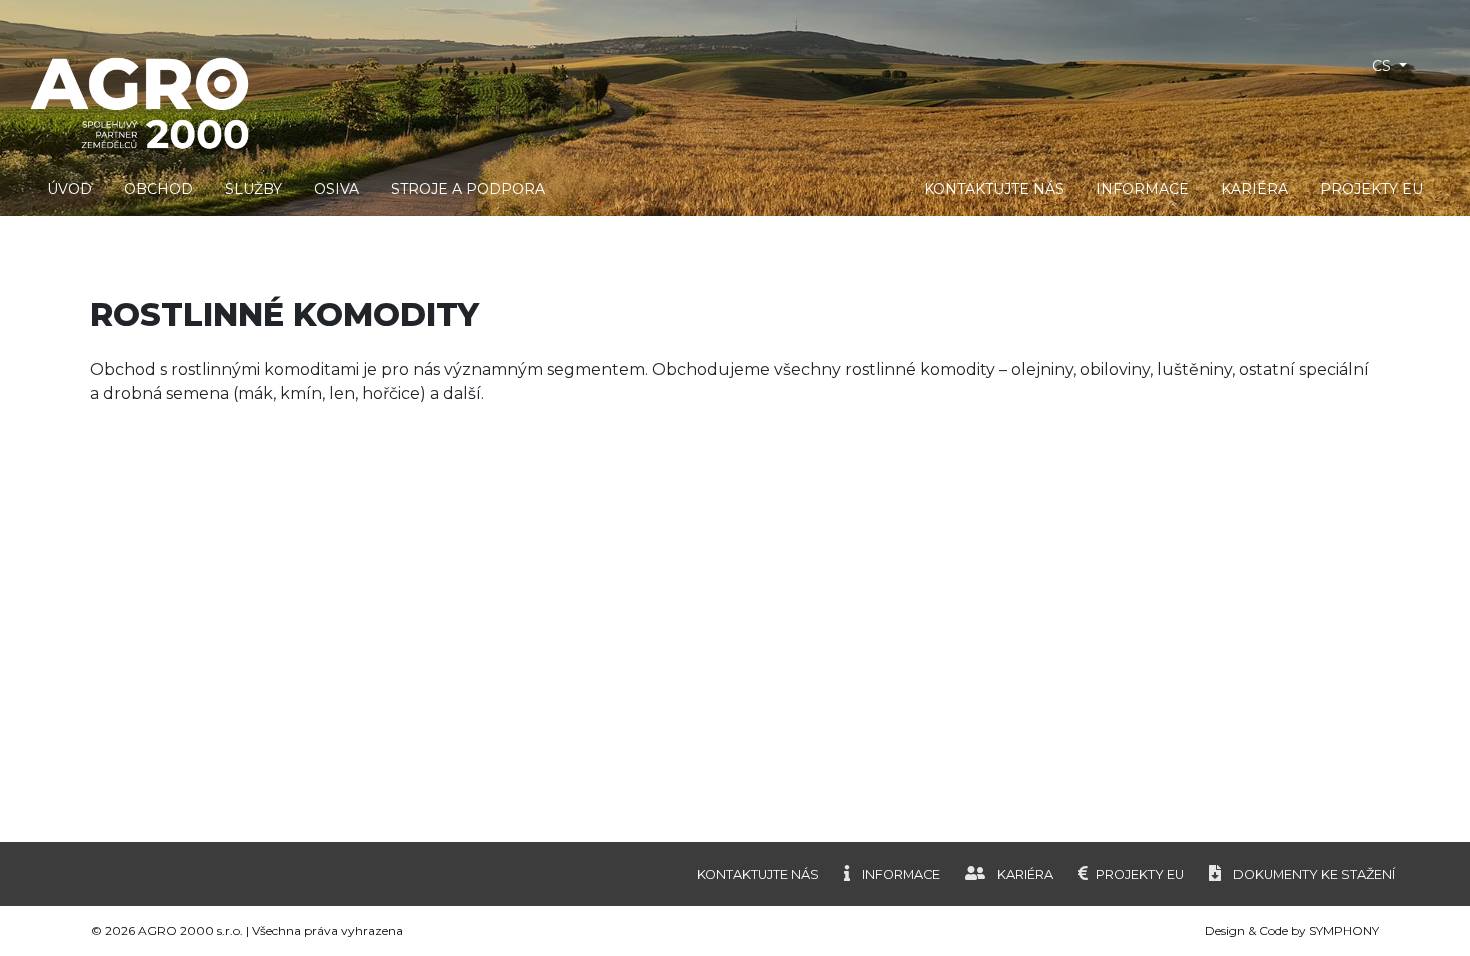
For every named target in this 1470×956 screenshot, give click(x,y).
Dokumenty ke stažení (1314, 874)
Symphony (1344, 930)
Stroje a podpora (468, 189)
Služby (253, 189)
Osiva (336, 189)
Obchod (158, 189)
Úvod (69, 189)
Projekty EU (1371, 189)
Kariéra (1254, 189)
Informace (1142, 189)
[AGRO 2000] (551, 101)
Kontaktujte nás (994, 189)
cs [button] (1383, 66)
